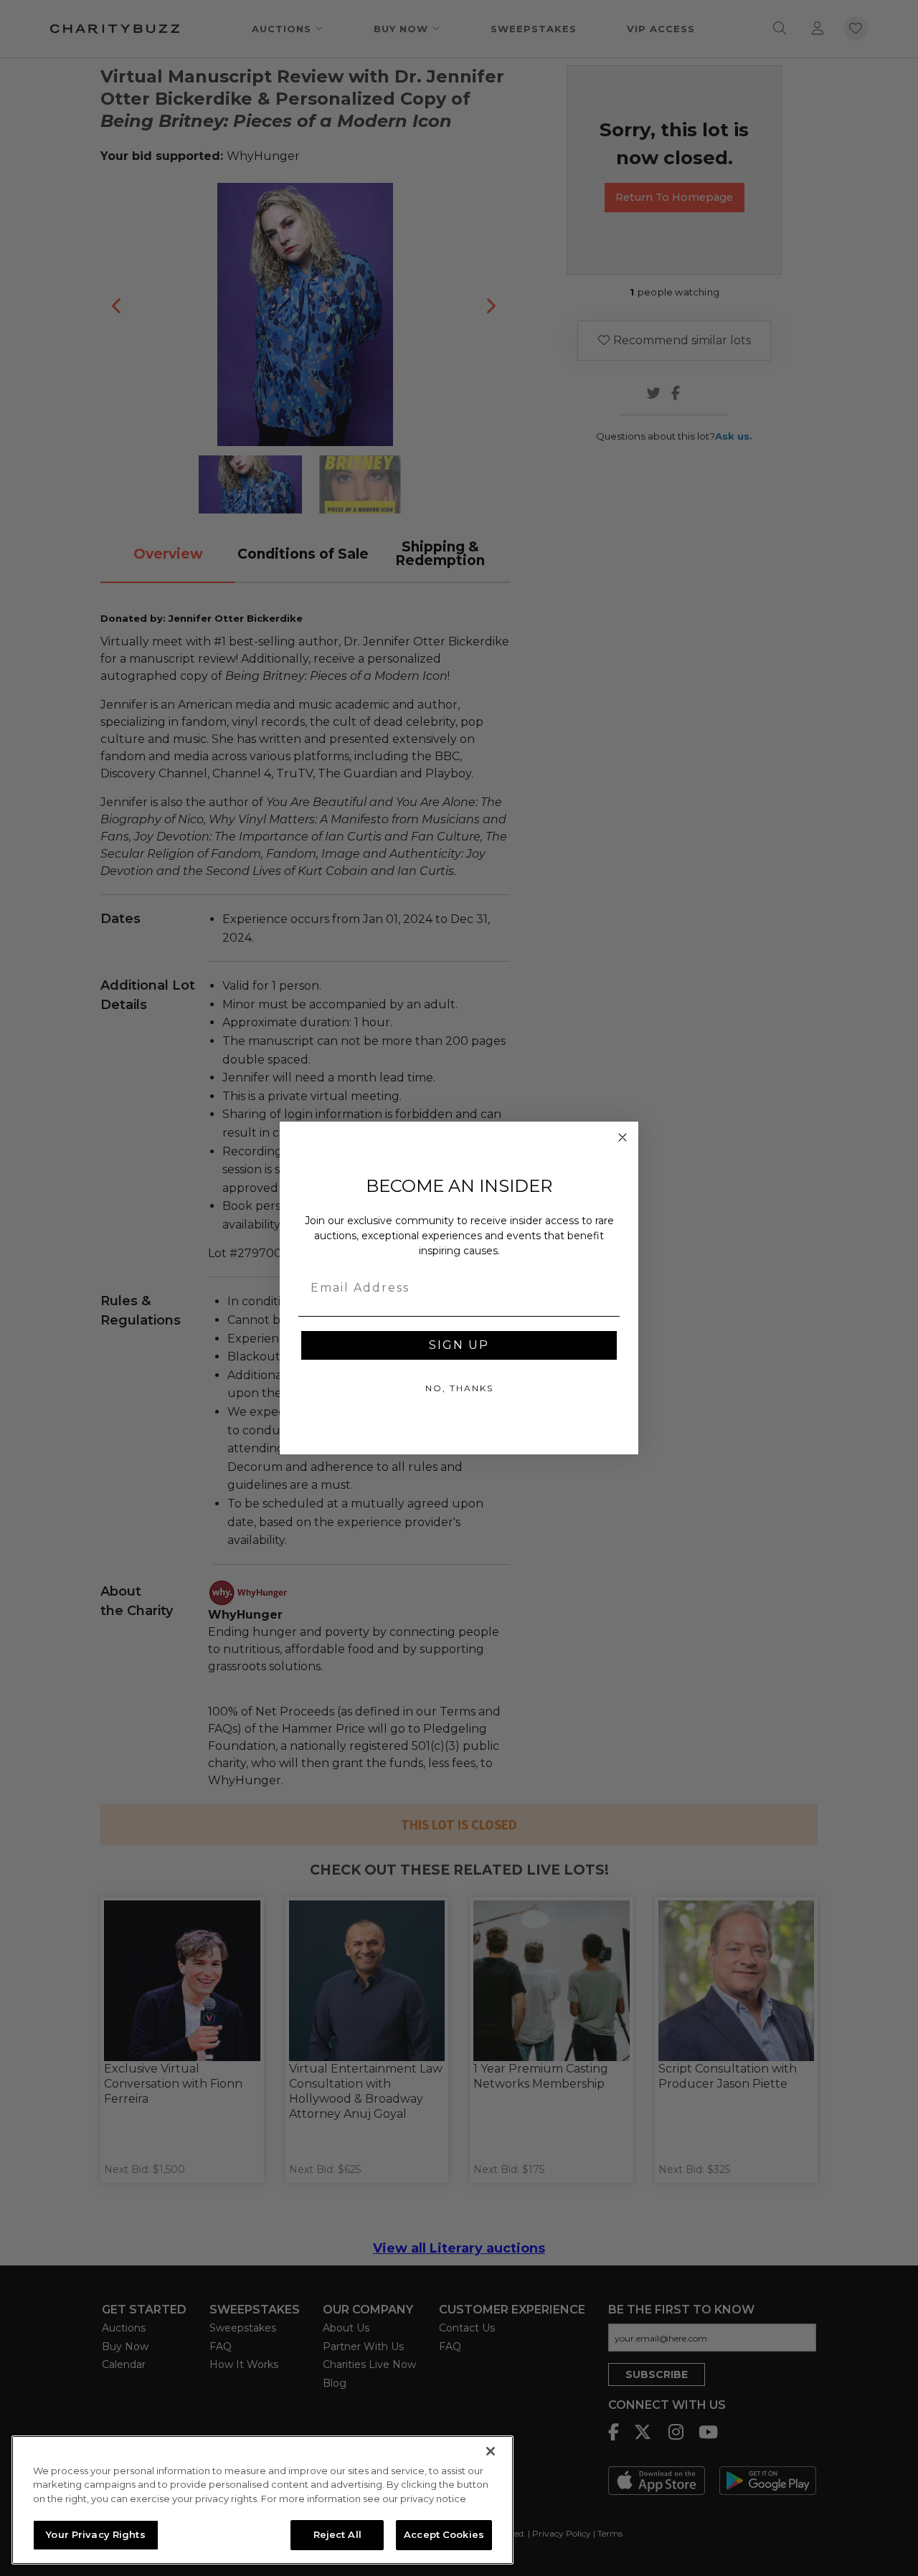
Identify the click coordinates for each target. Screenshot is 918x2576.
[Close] (491, 2451)
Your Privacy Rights (95, 2534)
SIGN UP (459, 1345)
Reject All (337, 2534)
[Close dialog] (623, 1137)
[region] (262, 2500)
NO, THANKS (459, 1388)
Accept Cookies (444, 2534)
